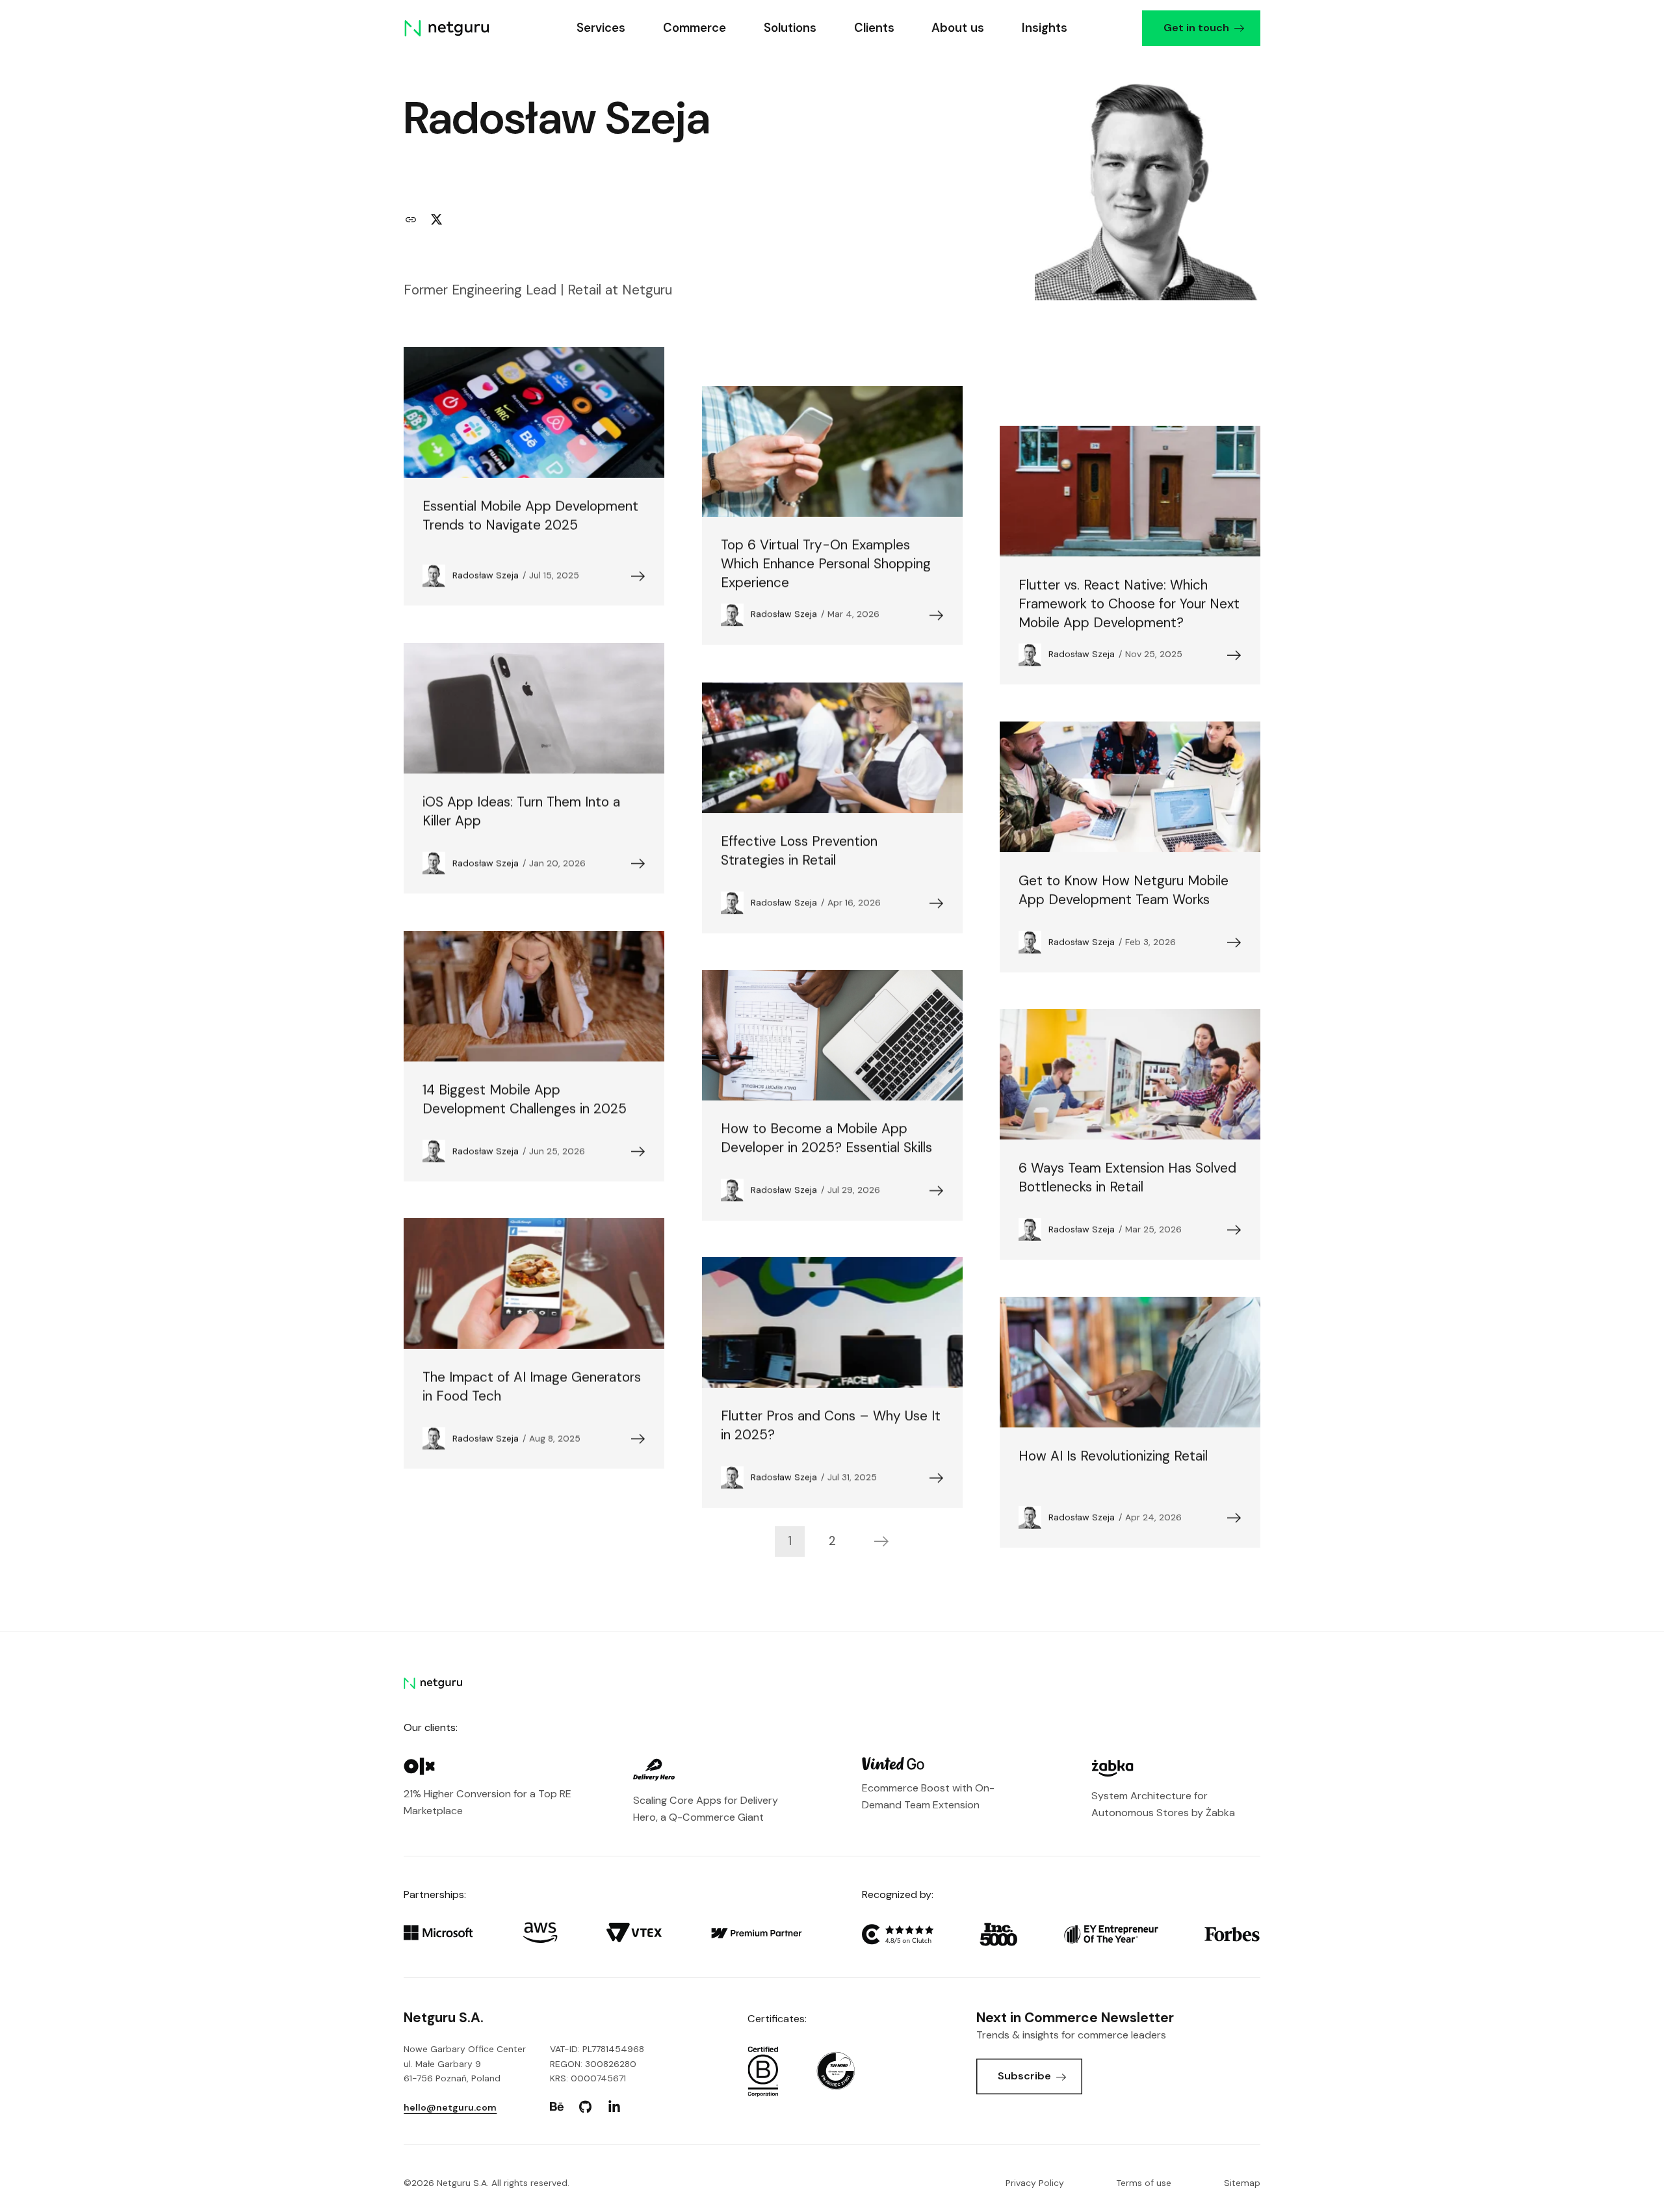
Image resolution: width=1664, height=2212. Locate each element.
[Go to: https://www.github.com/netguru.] (586, 2107)
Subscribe (1024, 2076)
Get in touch (1196, 28)
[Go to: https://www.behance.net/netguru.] (557, 2107)
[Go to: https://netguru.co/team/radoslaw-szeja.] (411, 220)
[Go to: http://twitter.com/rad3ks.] (436, 220)
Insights (1045, 28)
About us (958, 28)
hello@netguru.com (450, 2107)
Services (601, 28)
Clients (874, 28)
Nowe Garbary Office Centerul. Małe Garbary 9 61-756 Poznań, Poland (465, 2063)
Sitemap (1242, 2183)
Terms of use (1144, 2183)
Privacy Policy (1035, 2183)
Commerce (695, 28)
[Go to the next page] (882, 1541)
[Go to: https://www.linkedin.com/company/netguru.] (614, 2107)
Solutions (789, 28)
